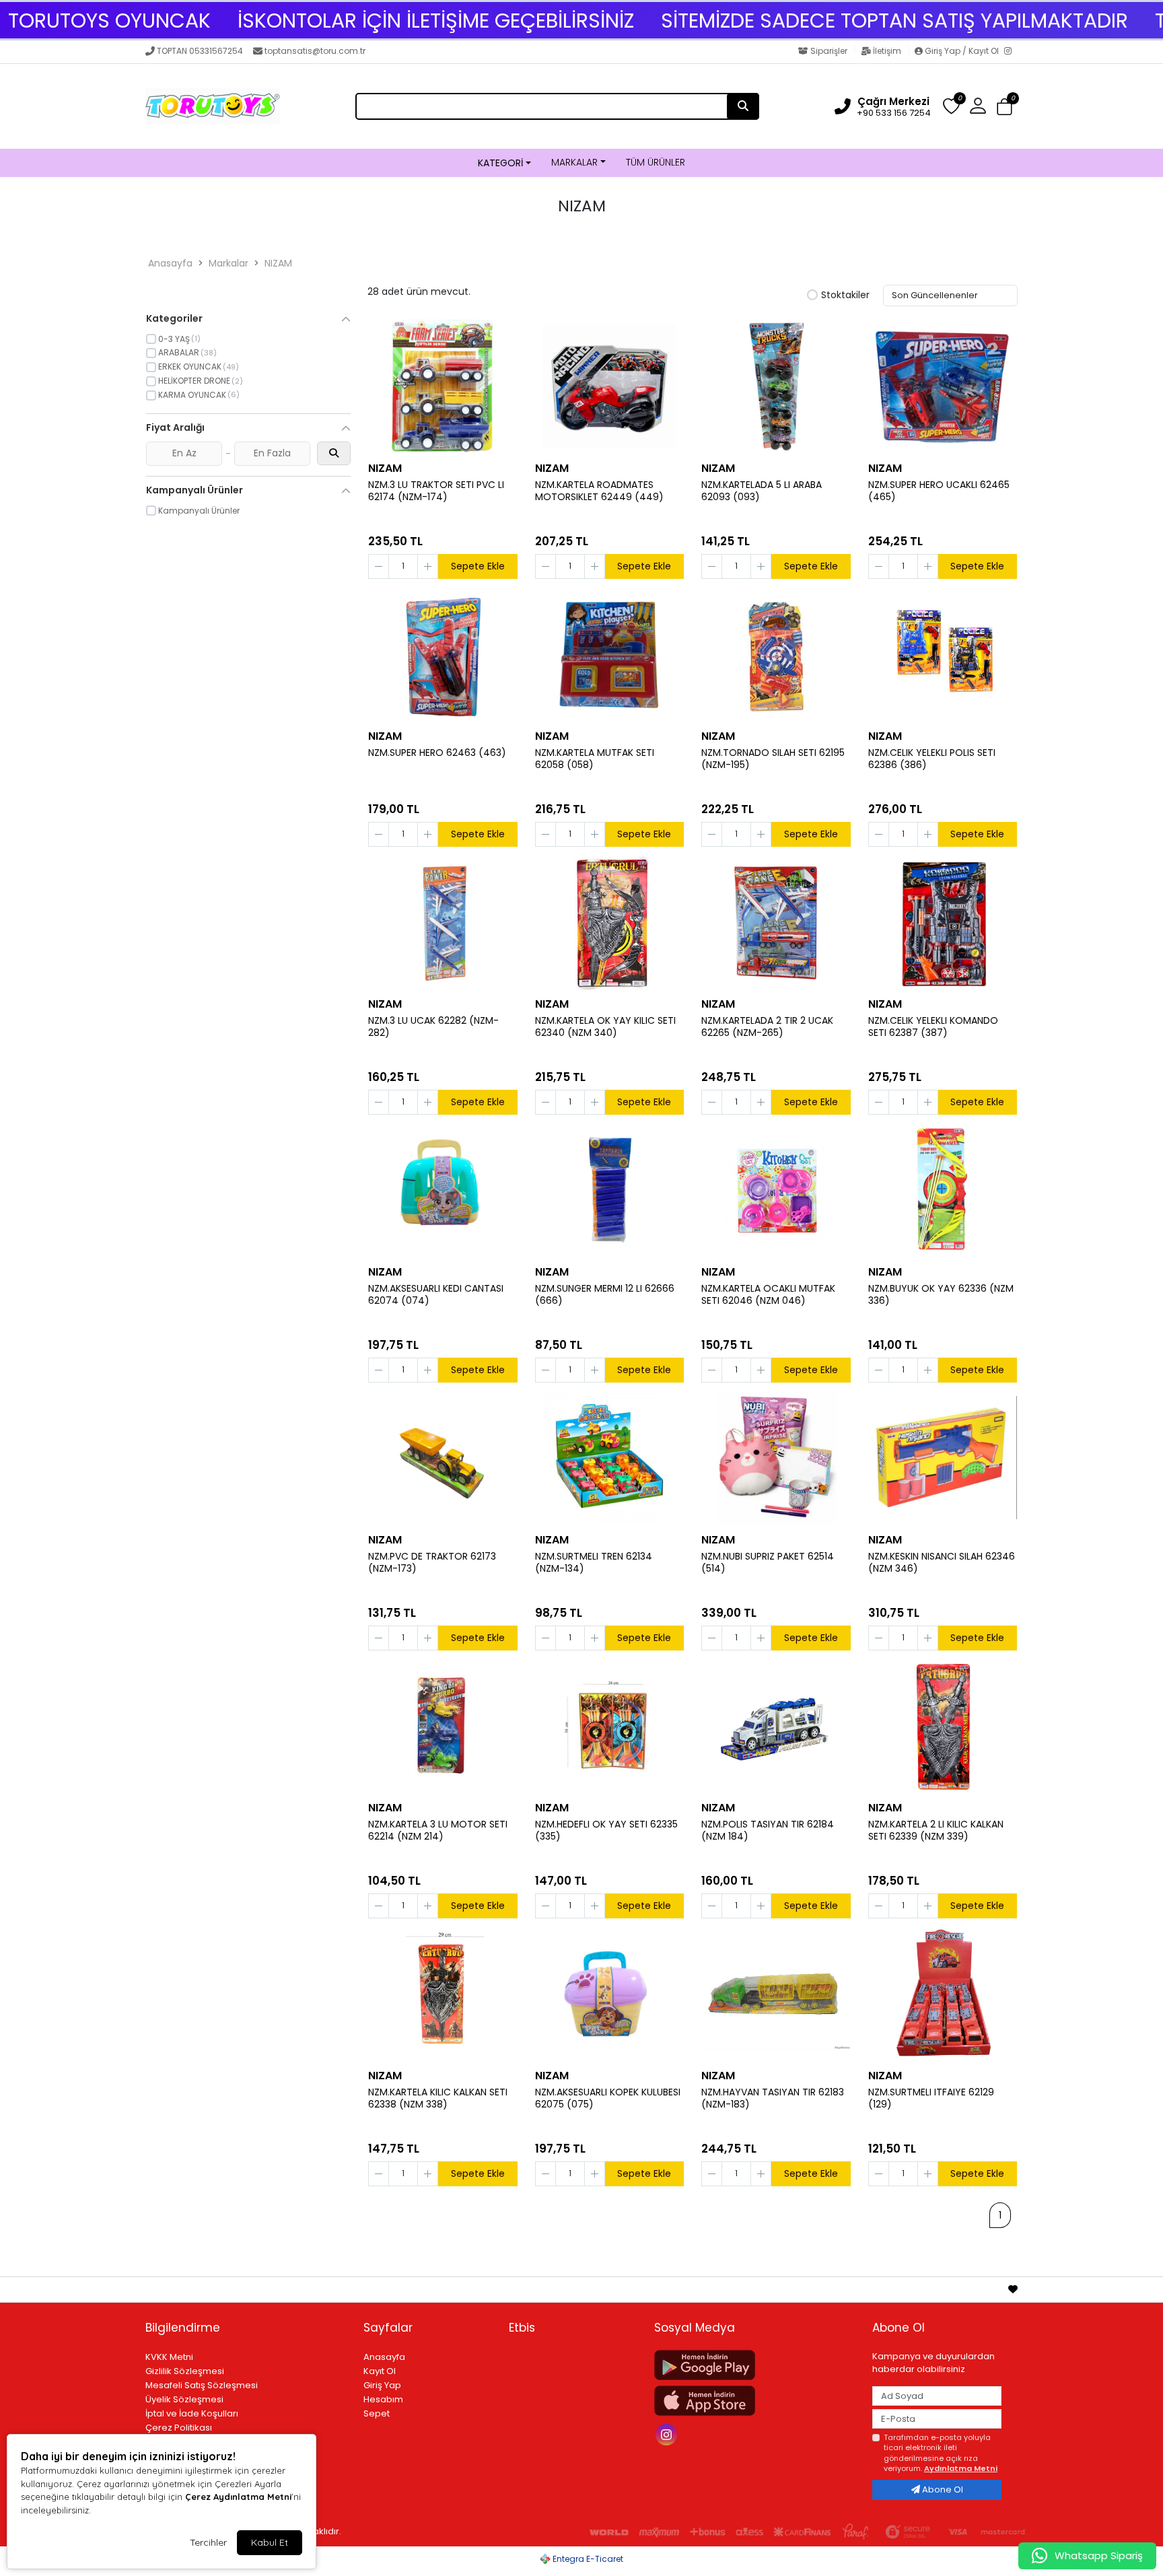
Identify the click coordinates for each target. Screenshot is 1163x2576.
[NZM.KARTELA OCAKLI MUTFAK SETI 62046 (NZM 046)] (776, 1190)
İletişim (887, 51)
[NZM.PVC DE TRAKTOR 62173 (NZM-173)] (443, 1458)
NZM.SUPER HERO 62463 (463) (437, 753)
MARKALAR (574, 162)
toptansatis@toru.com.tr (315, 51)
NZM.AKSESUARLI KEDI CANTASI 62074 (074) (436, 1295)
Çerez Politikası (179, 2428)
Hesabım (383, 2399)
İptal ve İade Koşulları (192, 2413)
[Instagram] (1011, 52)
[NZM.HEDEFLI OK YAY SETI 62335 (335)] (610, 1726)
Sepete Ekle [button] (478, 566)
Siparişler (829, 51)
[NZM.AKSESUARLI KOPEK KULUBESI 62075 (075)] (610, 1994)
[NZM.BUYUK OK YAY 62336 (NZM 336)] (943, 1190)
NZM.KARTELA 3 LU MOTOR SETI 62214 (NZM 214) (438, 1831)
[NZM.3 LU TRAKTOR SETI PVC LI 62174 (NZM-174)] (443, 386)
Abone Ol (942, 2490)
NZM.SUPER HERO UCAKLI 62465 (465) (939, 491)
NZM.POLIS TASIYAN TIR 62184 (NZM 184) (768, 1831)
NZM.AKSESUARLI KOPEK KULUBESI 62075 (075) (608, 2099)
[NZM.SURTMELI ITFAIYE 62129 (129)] (943, 1994)
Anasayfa (170, 263)
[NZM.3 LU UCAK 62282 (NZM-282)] (443, 922)
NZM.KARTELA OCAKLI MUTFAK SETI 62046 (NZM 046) (768, 1295)
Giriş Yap (382, 2385)
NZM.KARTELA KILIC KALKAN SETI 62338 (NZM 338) (438, 2099)
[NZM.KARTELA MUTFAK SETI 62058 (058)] (610, 654)
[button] (1005, 107)
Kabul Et (270, 2542)
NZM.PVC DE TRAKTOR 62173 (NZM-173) (432, 1563)
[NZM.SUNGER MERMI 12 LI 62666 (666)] (610, 1190)
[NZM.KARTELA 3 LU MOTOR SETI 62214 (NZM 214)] (443, 1726)
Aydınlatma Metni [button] (961, 2468)
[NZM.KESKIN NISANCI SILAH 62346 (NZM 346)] (943, 1458)
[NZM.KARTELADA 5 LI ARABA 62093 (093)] (776, 386)
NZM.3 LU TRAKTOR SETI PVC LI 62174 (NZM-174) (436, 491)
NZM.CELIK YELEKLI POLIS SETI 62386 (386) (932, 759)
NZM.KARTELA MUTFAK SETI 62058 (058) (595, 759)
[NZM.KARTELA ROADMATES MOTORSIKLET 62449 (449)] (610, 386)
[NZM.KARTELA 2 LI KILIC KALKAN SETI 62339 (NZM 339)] (943, 1726)
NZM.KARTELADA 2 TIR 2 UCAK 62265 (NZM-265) (767, 1027)
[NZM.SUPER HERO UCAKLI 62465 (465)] (943, 386)
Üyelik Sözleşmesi (184, 2399)
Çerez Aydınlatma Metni (238, 2497)
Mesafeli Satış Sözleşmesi (202, 2385)
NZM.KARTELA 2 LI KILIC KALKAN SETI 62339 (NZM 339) (936, 1831)
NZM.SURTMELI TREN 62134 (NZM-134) (594, 1563)
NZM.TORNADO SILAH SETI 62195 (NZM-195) (773, 759)
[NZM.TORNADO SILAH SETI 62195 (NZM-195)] (776, 654)
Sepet (377, 2413)
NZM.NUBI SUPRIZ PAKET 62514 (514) (768, 1563)
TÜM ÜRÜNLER (656, 162)
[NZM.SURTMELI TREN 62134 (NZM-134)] (610, 1458)
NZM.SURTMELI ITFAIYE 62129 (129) (931, 2099)
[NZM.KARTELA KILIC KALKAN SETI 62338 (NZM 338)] (443, 1994)
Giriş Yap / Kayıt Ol (962, 51)
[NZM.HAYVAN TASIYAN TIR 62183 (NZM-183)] (776, 1994)
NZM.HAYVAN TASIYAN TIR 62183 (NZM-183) (773, 2099)
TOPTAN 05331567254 (200, 51)
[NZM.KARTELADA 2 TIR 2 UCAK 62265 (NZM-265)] (776, 922)
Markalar (228, 263)
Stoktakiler (845, 295)
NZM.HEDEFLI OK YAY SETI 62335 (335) (606, 1831)
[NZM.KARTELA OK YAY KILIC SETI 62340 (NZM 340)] (610, 922)
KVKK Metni (169, 2357)
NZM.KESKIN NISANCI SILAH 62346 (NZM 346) (942, 1563)
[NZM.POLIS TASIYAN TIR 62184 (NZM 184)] (776, 1726)
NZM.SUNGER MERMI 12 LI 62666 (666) (605, 1295)
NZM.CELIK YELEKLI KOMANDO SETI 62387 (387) (933, 1027)
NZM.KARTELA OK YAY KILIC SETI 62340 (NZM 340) (605, 1027)
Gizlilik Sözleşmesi (185, 2371)
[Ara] (743, 106)
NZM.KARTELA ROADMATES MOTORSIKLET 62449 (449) (599, 491)
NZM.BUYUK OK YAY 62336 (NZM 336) (941, 1295)
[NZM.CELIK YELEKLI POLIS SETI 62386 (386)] (943, 654)
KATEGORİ (500, 163)
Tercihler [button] (208, 2542)
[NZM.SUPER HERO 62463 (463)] (443, 654)
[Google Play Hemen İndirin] (755, 2365)
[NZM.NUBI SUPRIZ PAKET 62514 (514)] (776, 1458)
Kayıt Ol (380, 2371)
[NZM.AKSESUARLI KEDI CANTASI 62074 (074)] (443, 1190)
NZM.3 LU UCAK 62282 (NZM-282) (433, 1027)
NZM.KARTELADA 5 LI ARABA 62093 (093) (762, 491)
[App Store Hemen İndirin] (755, 2401)
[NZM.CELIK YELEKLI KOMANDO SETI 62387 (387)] (943, 922)
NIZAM (278, 263)
